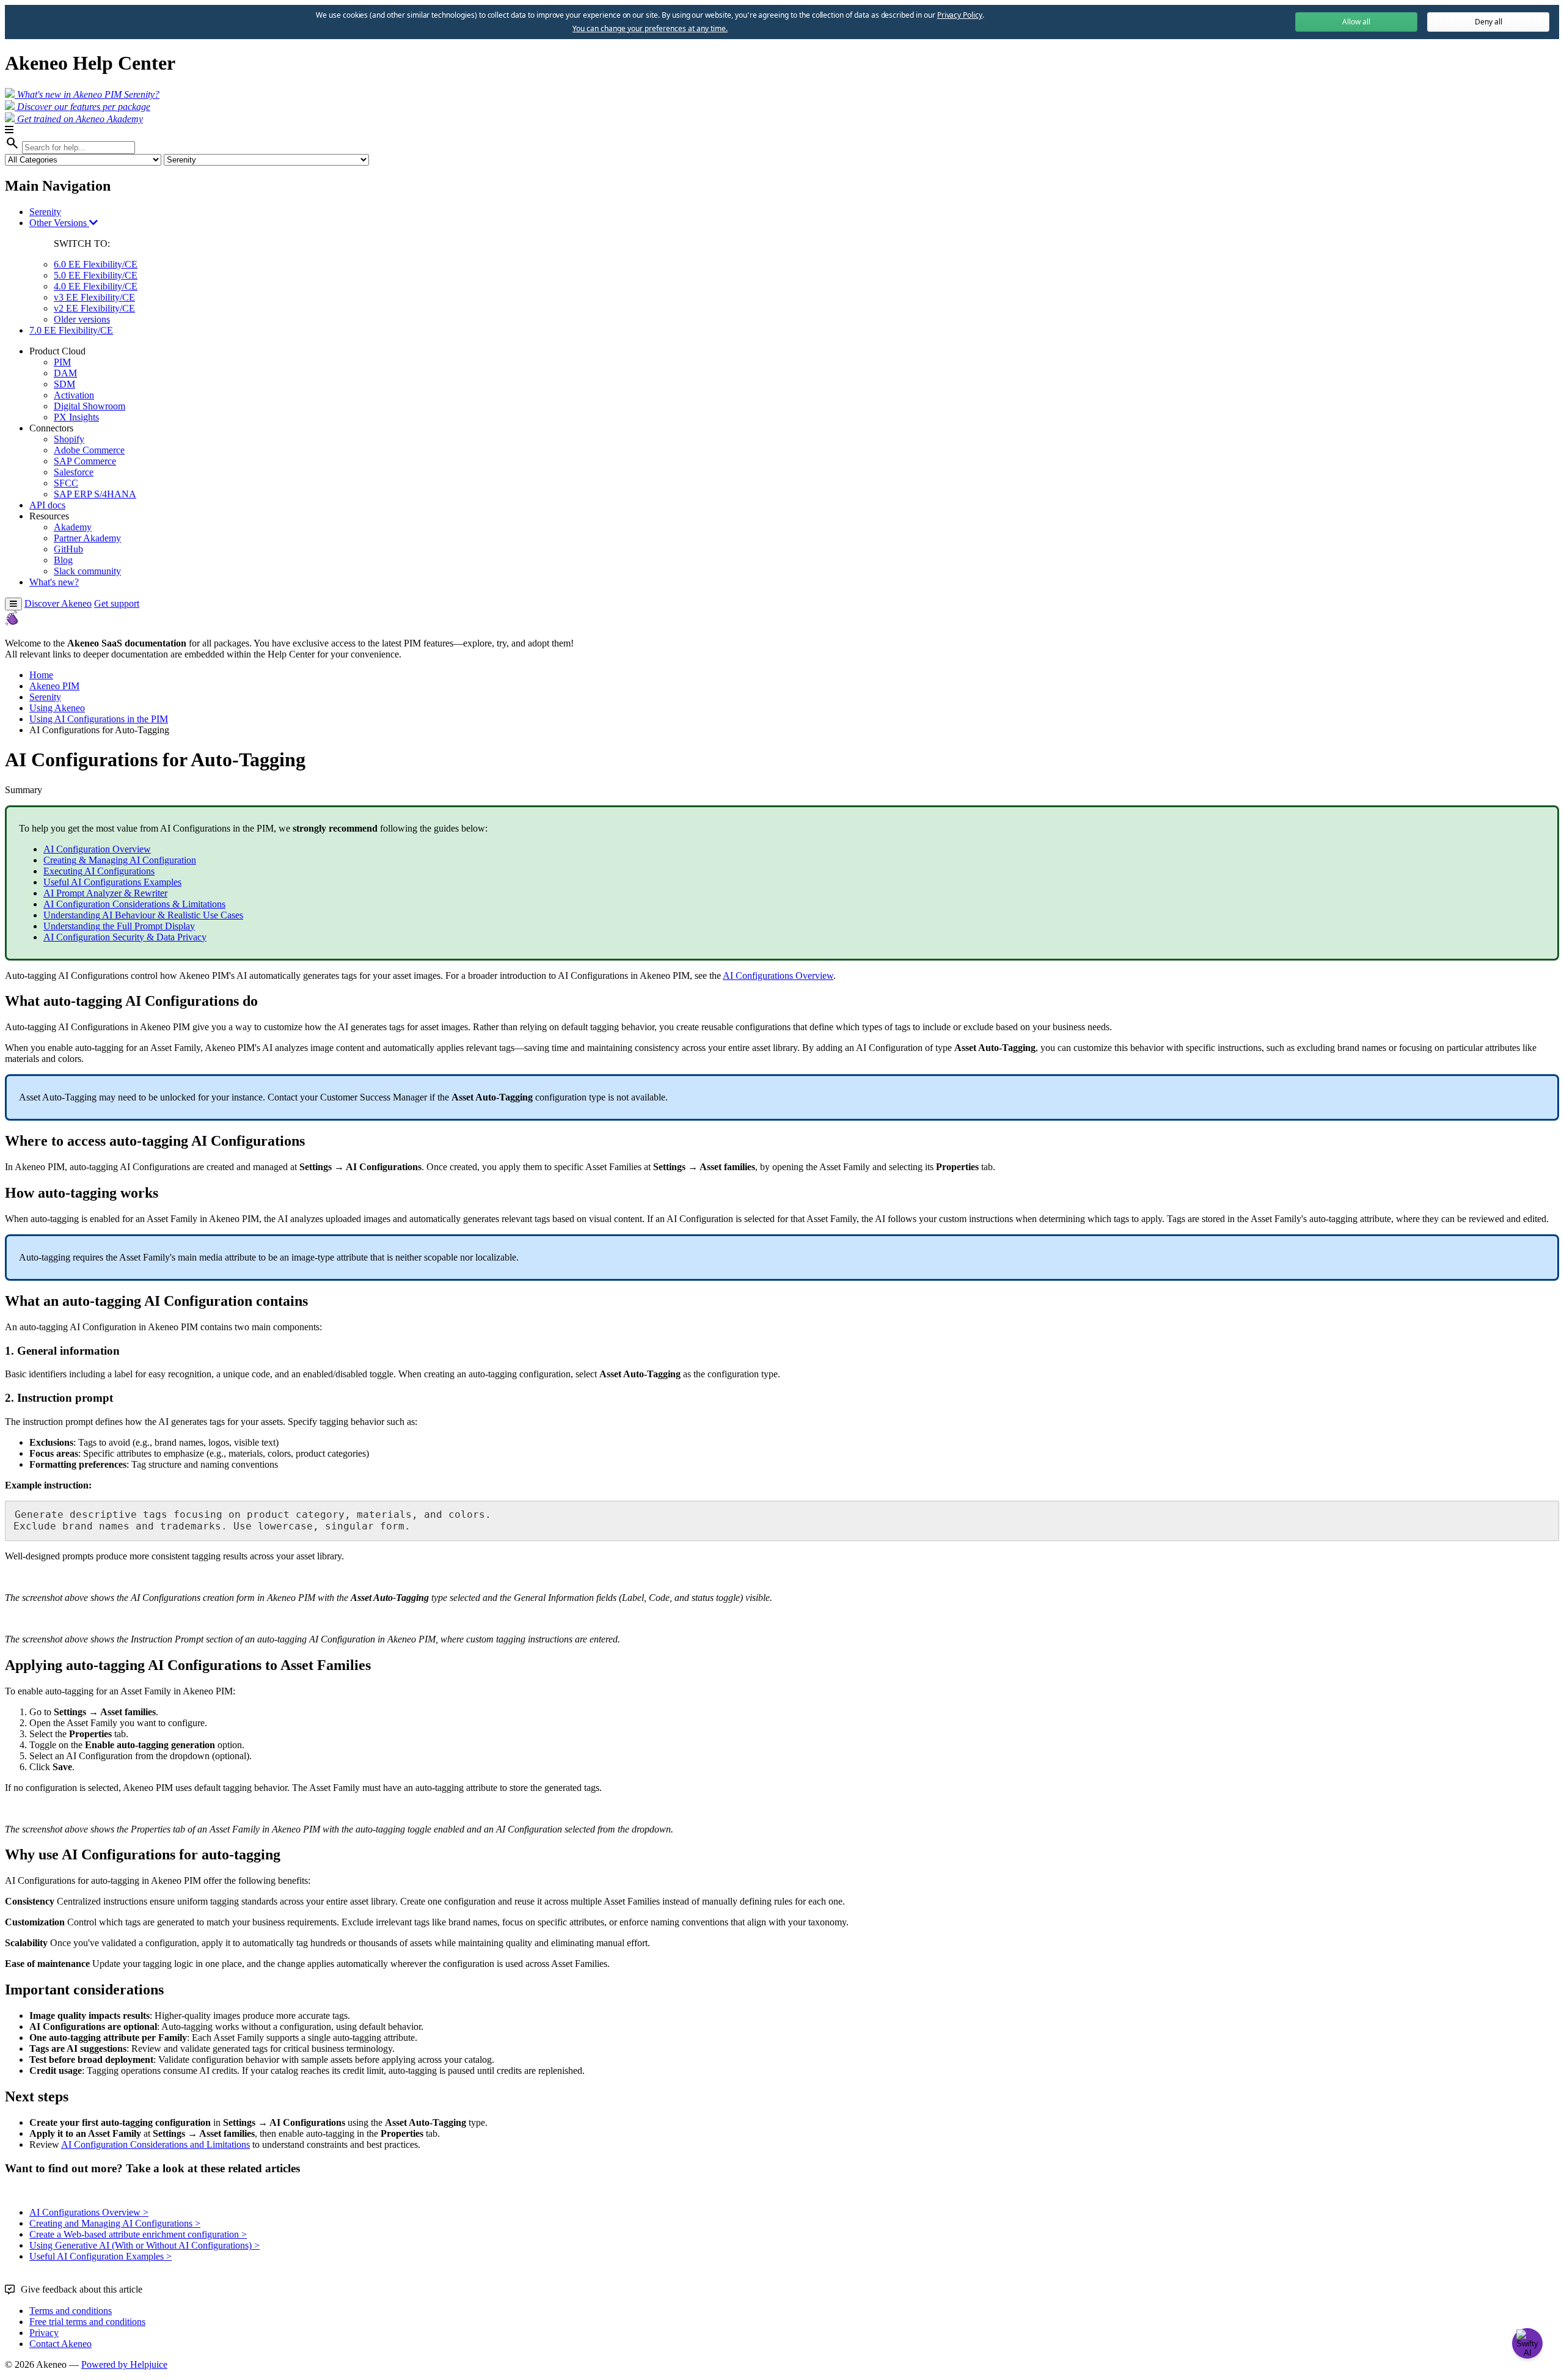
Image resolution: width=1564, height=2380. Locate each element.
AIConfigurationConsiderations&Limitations (134, 904)
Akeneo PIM (54, 686)
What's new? (54, 582)
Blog (63, 560)
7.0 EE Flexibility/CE (71, 330)
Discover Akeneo (58, 603)
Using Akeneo (57, 708)
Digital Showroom (90, 406)
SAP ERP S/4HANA (95, 494)
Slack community (87, 571)
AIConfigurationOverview (97, 849)
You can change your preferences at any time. (650, 29)
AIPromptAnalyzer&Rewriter (105, 893)
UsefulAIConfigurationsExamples (112, 882)
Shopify (69, 439)
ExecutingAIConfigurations (99, 871)
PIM (62, 362)
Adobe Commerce (89, 450)
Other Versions (59, 223)
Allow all (1356, 22)
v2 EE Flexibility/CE (94, 308)
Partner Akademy (87, 538)
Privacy (44, 2333)
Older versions (82, 319)
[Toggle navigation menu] (13, 604)
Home (41, 675)
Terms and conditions (71, 2311)
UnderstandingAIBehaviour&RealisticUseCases (143, 915)
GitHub (68, 549)
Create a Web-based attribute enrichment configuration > (138, 2234)
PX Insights (76, 417)
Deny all (1489, 22)
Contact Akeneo (60, 2344)
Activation (74, 395)
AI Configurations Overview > (89, 2212)
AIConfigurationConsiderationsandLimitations (155, 2144)
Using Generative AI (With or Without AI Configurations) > (144, 2245)
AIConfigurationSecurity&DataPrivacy (125, 937)
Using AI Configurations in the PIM (99, 719)
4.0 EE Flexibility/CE (96, 286)
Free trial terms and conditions (87, 2322)
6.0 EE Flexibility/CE (96, 264)
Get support (117, 603)
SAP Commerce (85, 461)
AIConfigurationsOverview (778, 976)
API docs (47, 505)
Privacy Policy (960, 15)
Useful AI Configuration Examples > (100, 2256)
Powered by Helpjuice (124, 2364)
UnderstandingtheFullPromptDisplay (119, 926)
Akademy (73, 527)
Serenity (45, 212)
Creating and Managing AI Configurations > (115, 2223)
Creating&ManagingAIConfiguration (120, 860)
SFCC (66, 483)
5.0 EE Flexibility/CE (96, 275)
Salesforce (74, 472)
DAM (65, 373)
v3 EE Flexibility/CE (94, 297)
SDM (64, 384)
